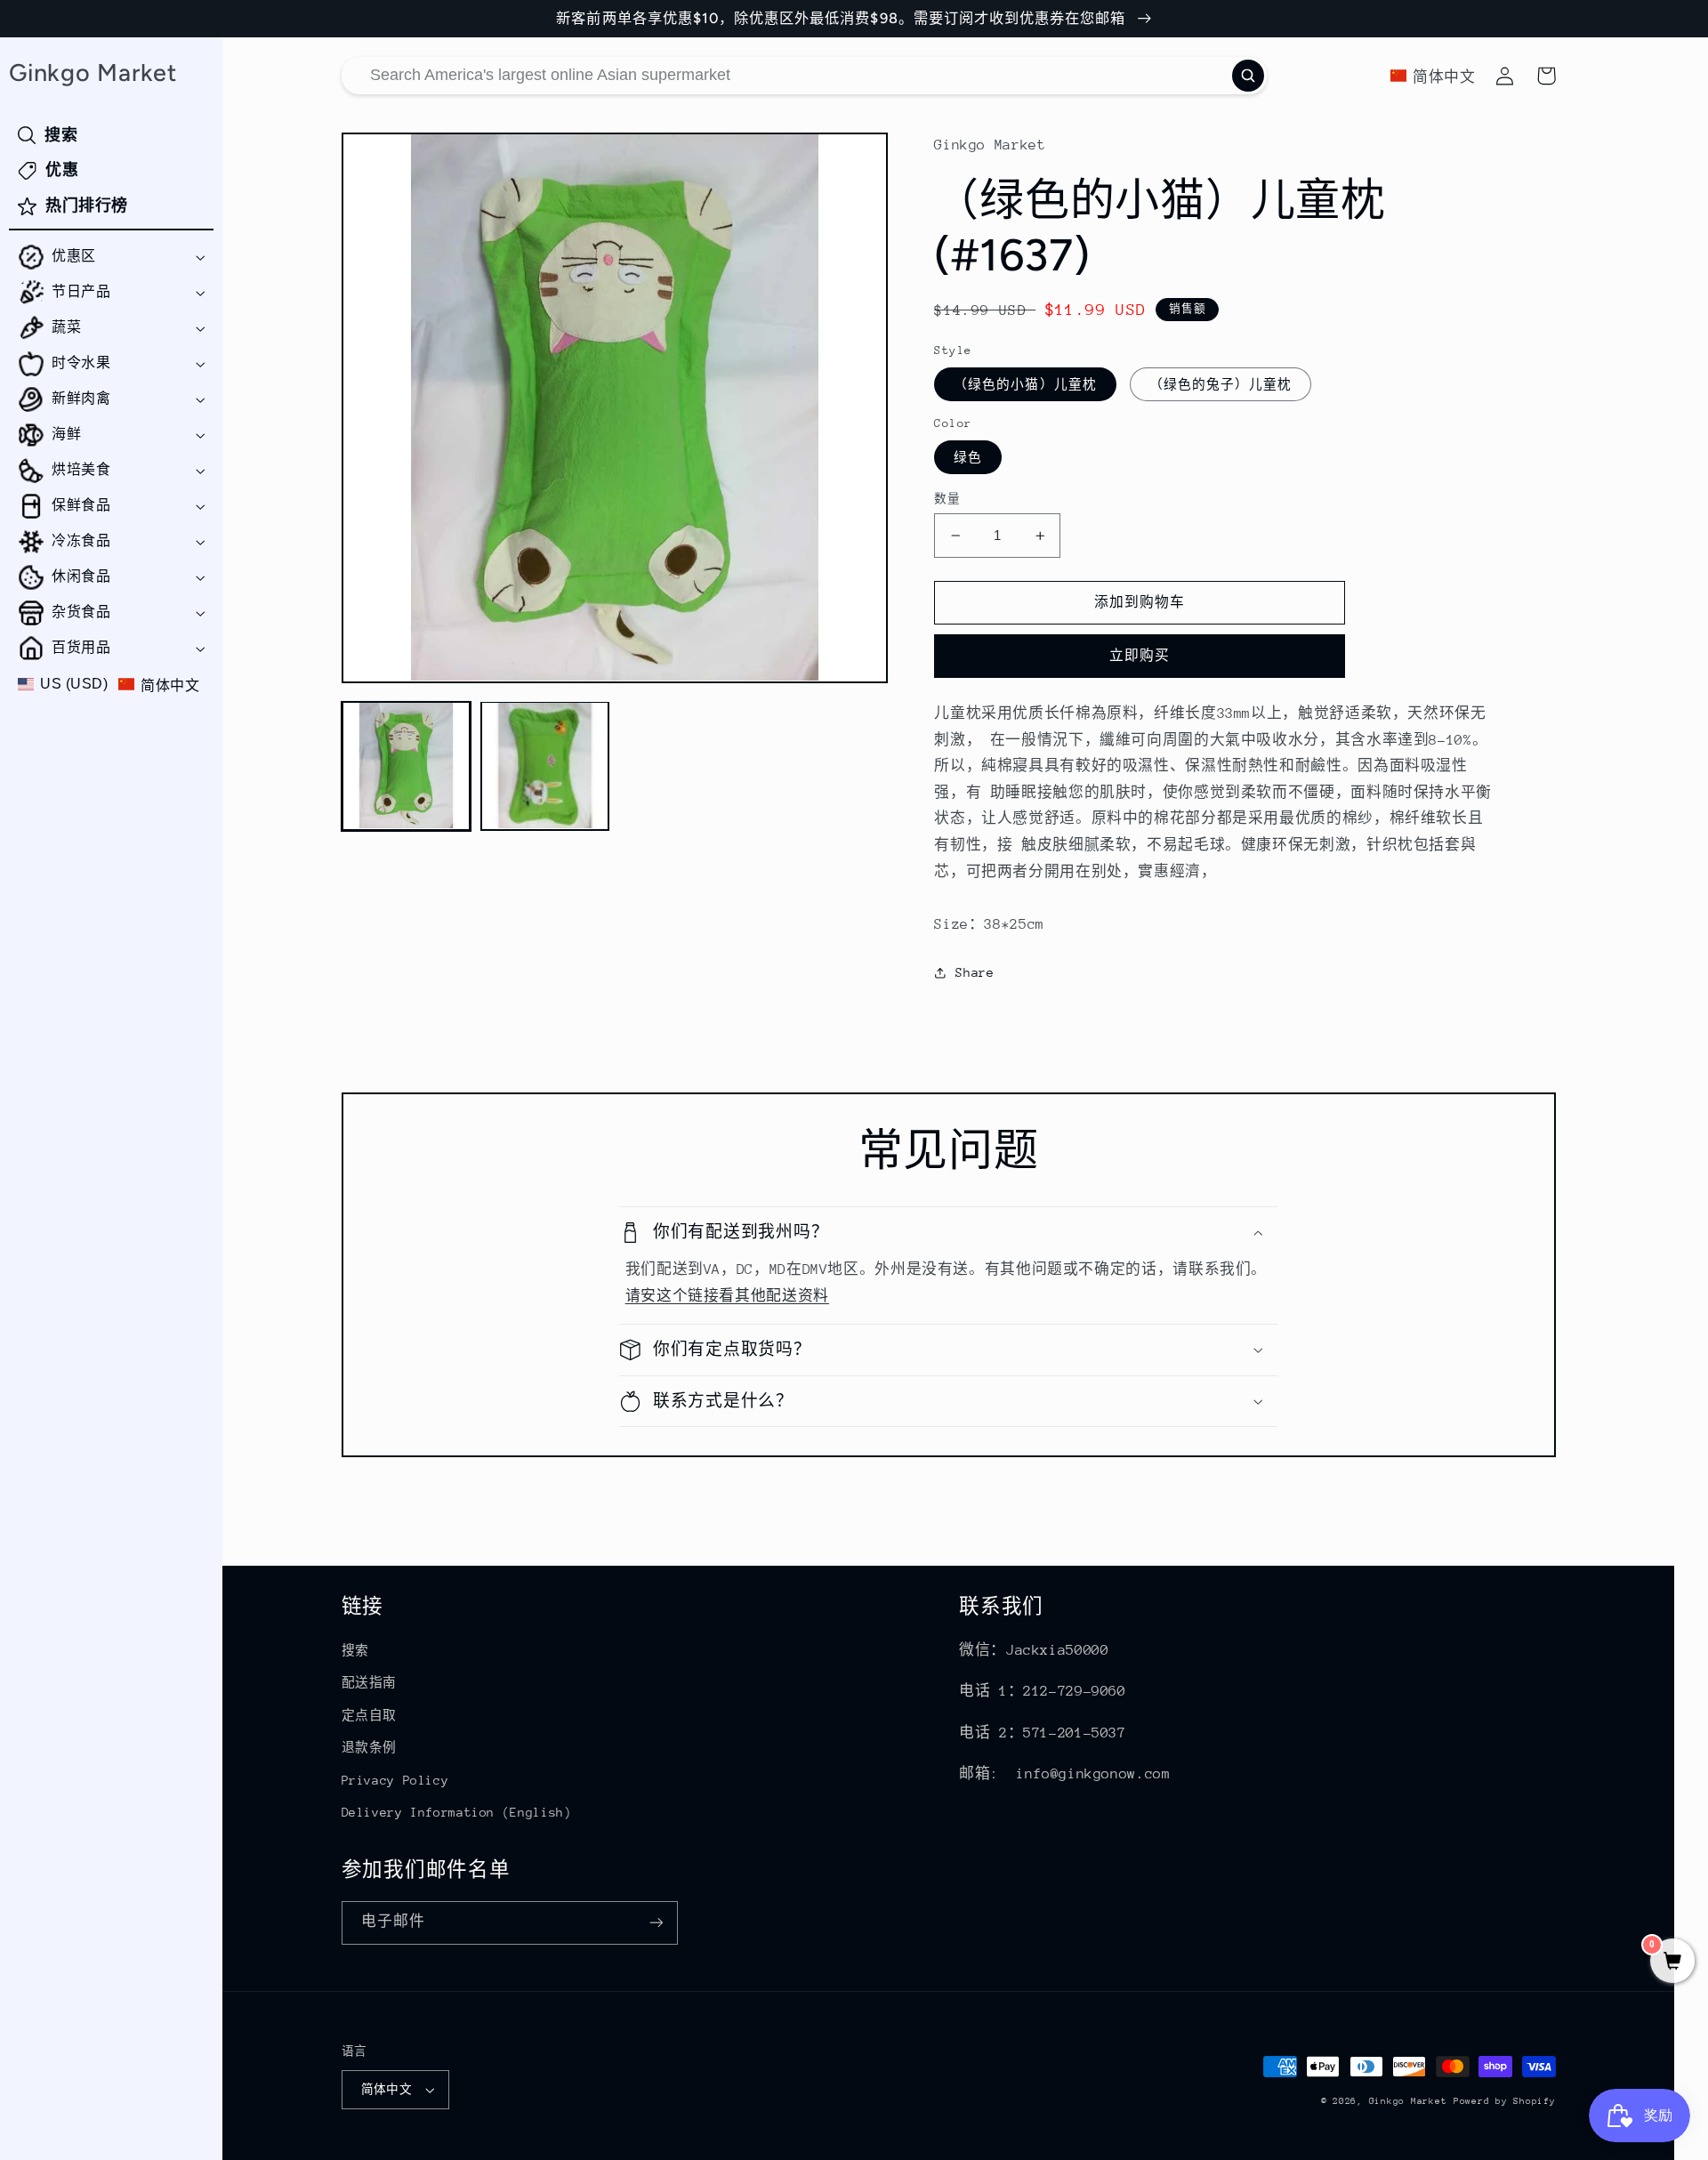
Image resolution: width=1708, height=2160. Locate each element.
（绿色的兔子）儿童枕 (1221, 384)
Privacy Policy (395, 1780)
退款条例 (370, 1747)
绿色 (968, 457)
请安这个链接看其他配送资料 (727, 1296)
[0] (1672, 1963)
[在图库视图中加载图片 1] (407, 766)
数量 (947, 499)
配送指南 (370, 1682)
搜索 (355, 1650)
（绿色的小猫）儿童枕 (1025, 384)
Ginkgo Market (1408, 2101)
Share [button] (975, 972)
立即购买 (1140, 655)
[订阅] (656, 1923)
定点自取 (370, 1715)
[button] (111, 257)
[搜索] (1248, 76)
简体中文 (387, 2089)
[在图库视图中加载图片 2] (545, 766)
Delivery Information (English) (457, 1812)
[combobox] (804, 76)
